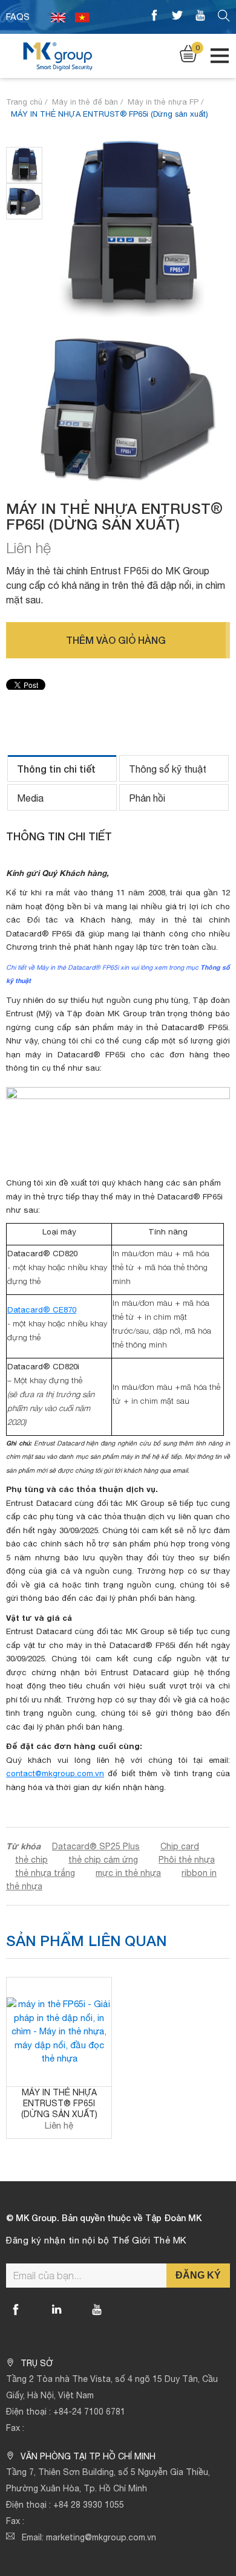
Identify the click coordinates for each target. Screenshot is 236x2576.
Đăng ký (198, 2275)
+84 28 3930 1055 (89, 2505)
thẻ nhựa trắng (45, 1873)
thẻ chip (31, 1860)
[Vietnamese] (82, 17)
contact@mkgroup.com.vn (55, 1773)
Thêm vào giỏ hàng (116, 640)
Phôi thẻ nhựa (187, 1860)
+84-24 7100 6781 (89, 2412)
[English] (58, 17)
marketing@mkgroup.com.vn (101, 2537)
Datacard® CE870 (42, 1309)
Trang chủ (24, 102)
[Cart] (188, 53)
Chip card (180, 1846)
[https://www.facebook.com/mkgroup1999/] (154, 17)
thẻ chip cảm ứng (103, 1860)
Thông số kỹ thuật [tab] (168, 769)
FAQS (18, 17)
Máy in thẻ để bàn (85, 102)
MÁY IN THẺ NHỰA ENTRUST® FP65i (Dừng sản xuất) (59, 2103)
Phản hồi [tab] (147, 798)
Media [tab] (30, 798)
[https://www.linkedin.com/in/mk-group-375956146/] (56, 2309)
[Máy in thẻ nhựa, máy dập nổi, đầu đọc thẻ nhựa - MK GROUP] (57, 55)
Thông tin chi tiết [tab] (56, 769)
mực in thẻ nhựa (128, 1873)
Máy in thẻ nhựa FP (163, 102)
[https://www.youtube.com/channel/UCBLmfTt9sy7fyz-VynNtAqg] (200, 17)
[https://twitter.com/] (177, 17)
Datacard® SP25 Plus (96, 1846)
